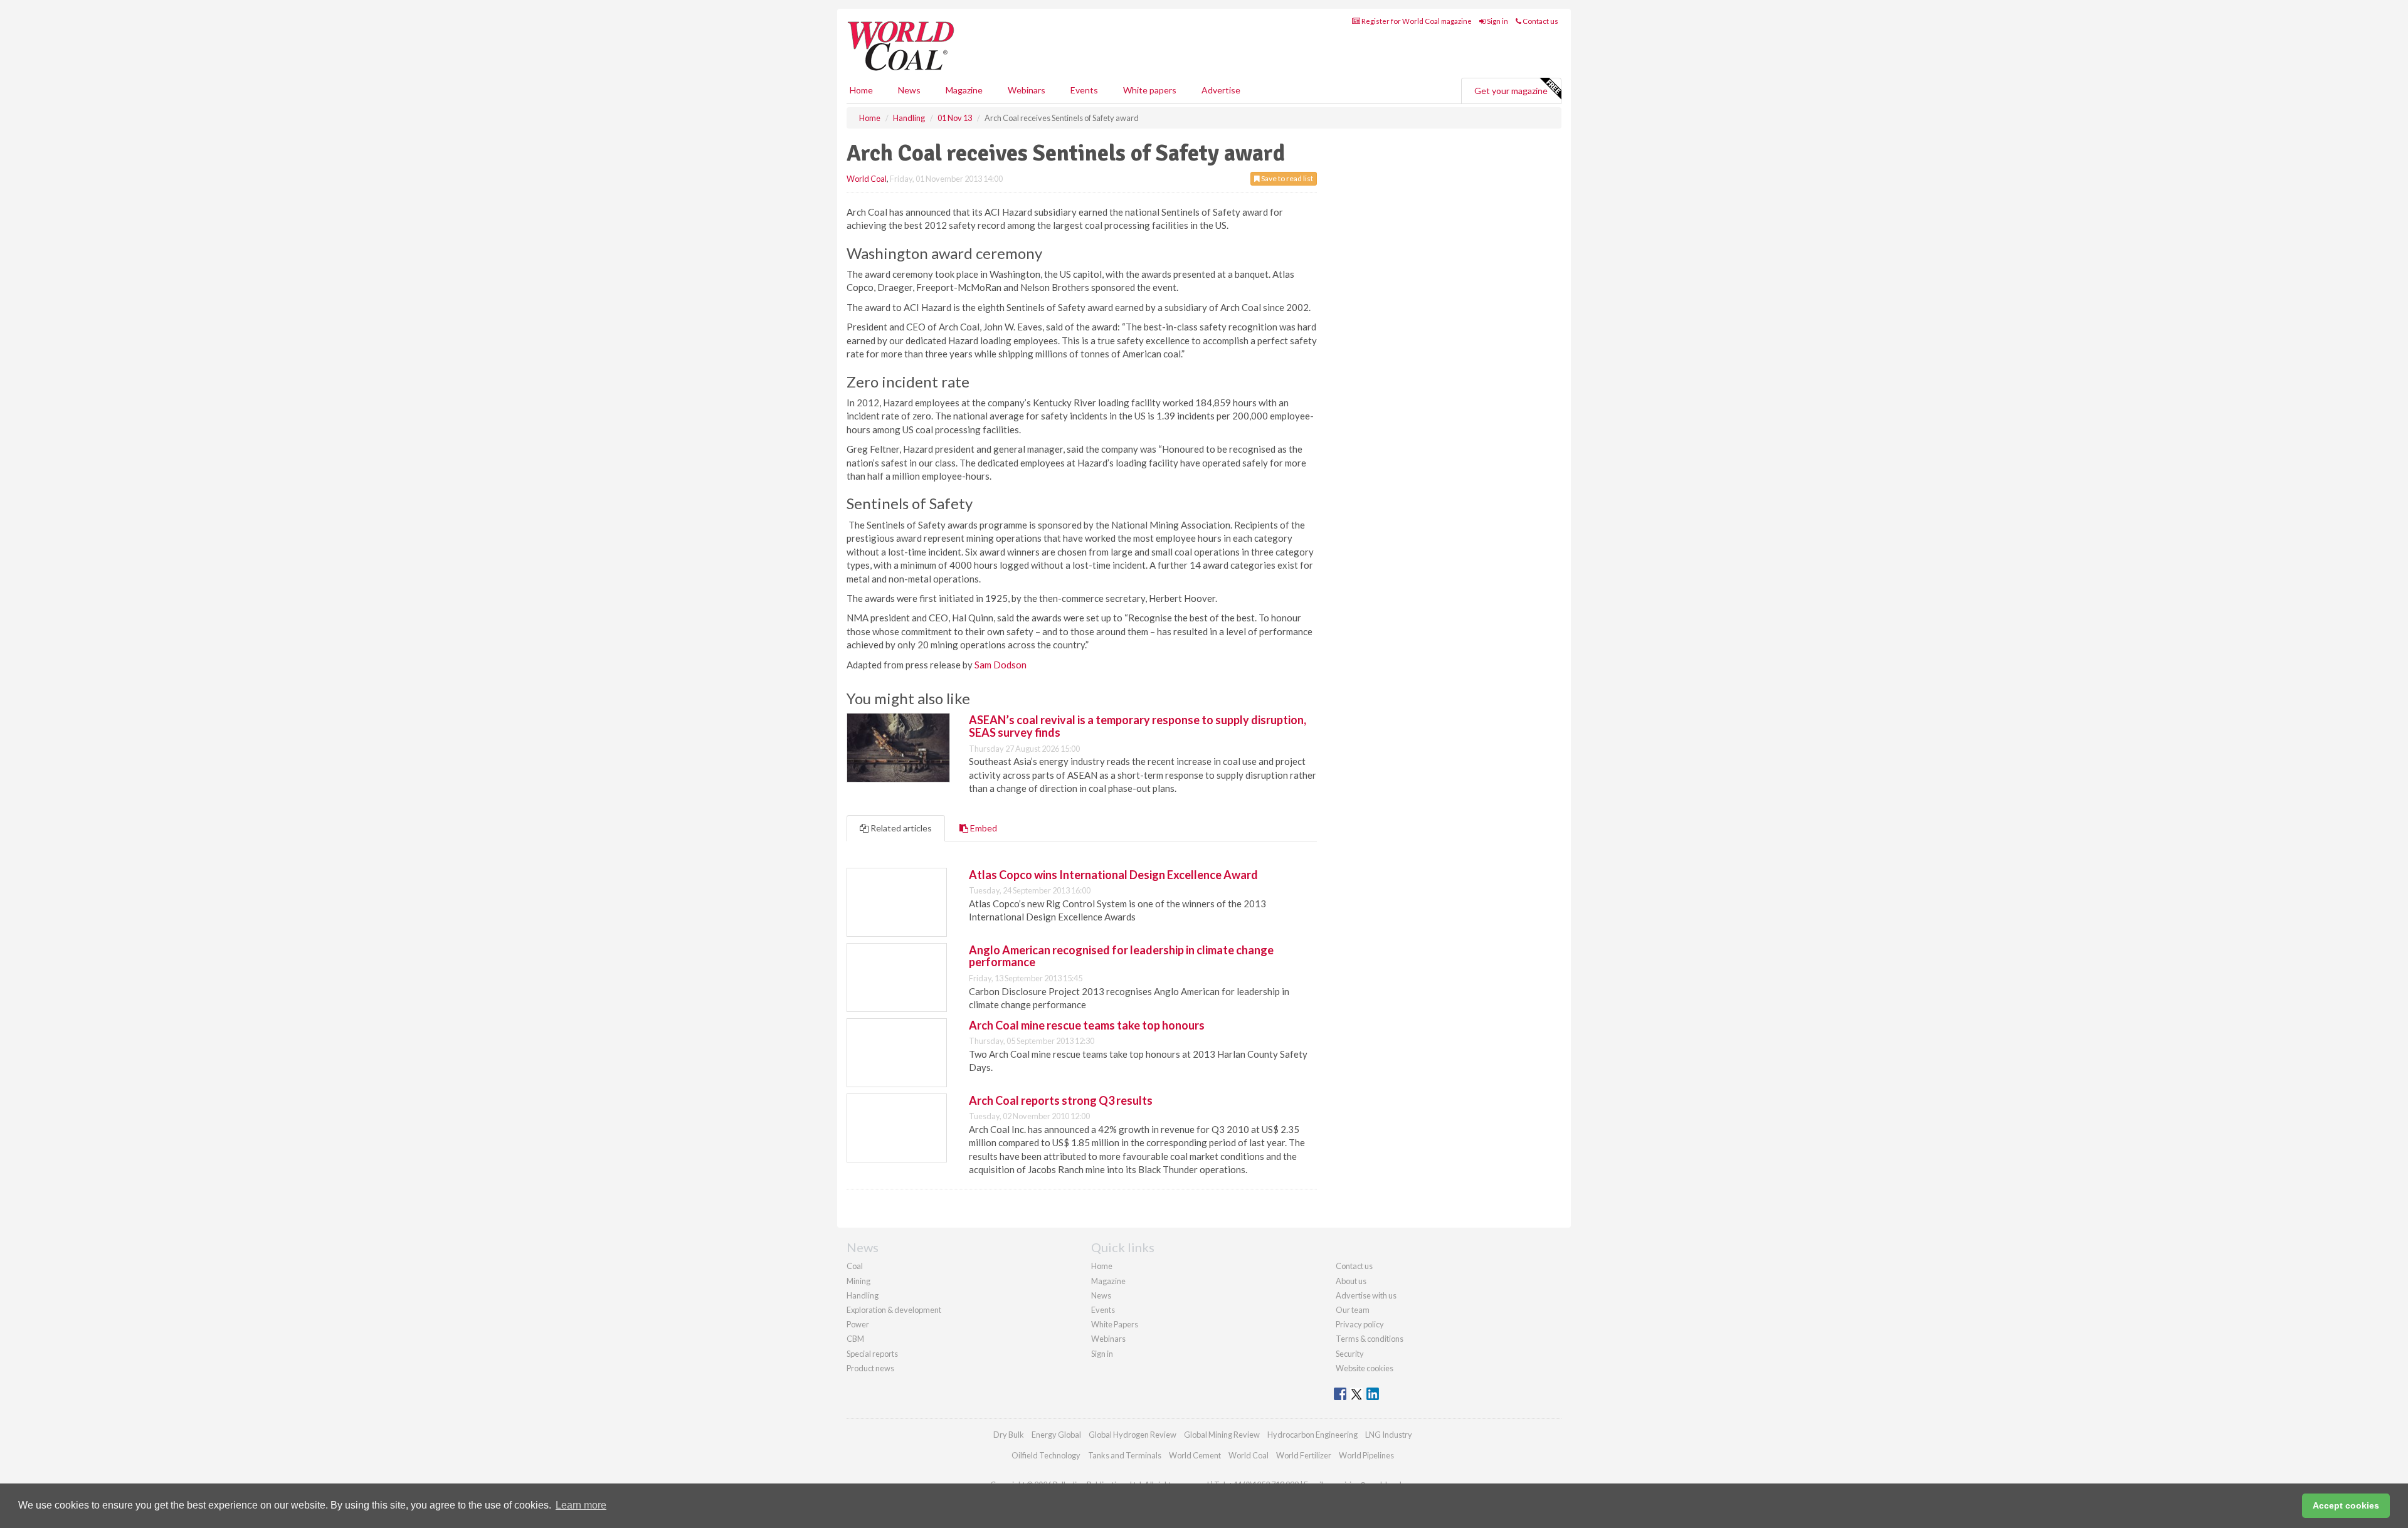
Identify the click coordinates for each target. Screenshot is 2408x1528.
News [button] (909, 90)
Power (858, 1324)
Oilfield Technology (1046, 1455)
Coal (855, 1266)
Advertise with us (1366, 1295)
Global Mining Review (1222, 1435)
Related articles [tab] (900, 828)
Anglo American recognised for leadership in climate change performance (1121, 956)
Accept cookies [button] (2346, 1505)
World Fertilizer (1304, 1455)
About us (1351, 1281)
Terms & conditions (1370, 1339)
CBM (855, 1339)
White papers (1150, 90)
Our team (1353, 1310)
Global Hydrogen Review (1133, 1435)
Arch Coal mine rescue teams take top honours (1087, 1025)
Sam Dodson (1001, 665)
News (1101, 1295)
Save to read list (1286, 178)
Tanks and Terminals (1125, 1455)
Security (1350, 1354)
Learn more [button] (581, 1505)
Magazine (964, 90)
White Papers (1115, 1324)
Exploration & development (894, 1310)
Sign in (1497, 21)
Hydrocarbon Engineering (1312, 1435)
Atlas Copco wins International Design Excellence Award (1113, 875)
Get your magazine (1511, 91)
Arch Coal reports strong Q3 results (1061, 1100)
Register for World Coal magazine (1416, 21)
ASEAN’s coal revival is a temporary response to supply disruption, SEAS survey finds (1138, 726)
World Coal (867, 179)
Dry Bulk (1009, 1435)
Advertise (1221, 90)
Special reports (872, 1354)
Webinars (1027, 90)
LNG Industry (1389, 1435)
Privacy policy (1360, 1324)
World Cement (1195, 1455)
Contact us (1540, 21)
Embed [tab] (983, 828)
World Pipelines (1366, 1455)
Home (861, 90)
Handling (863, 1295)
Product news (870, 1368)
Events (1084, 90)
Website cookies (1365, 1368)
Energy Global (1056, 1435)
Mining (858, 1281)
